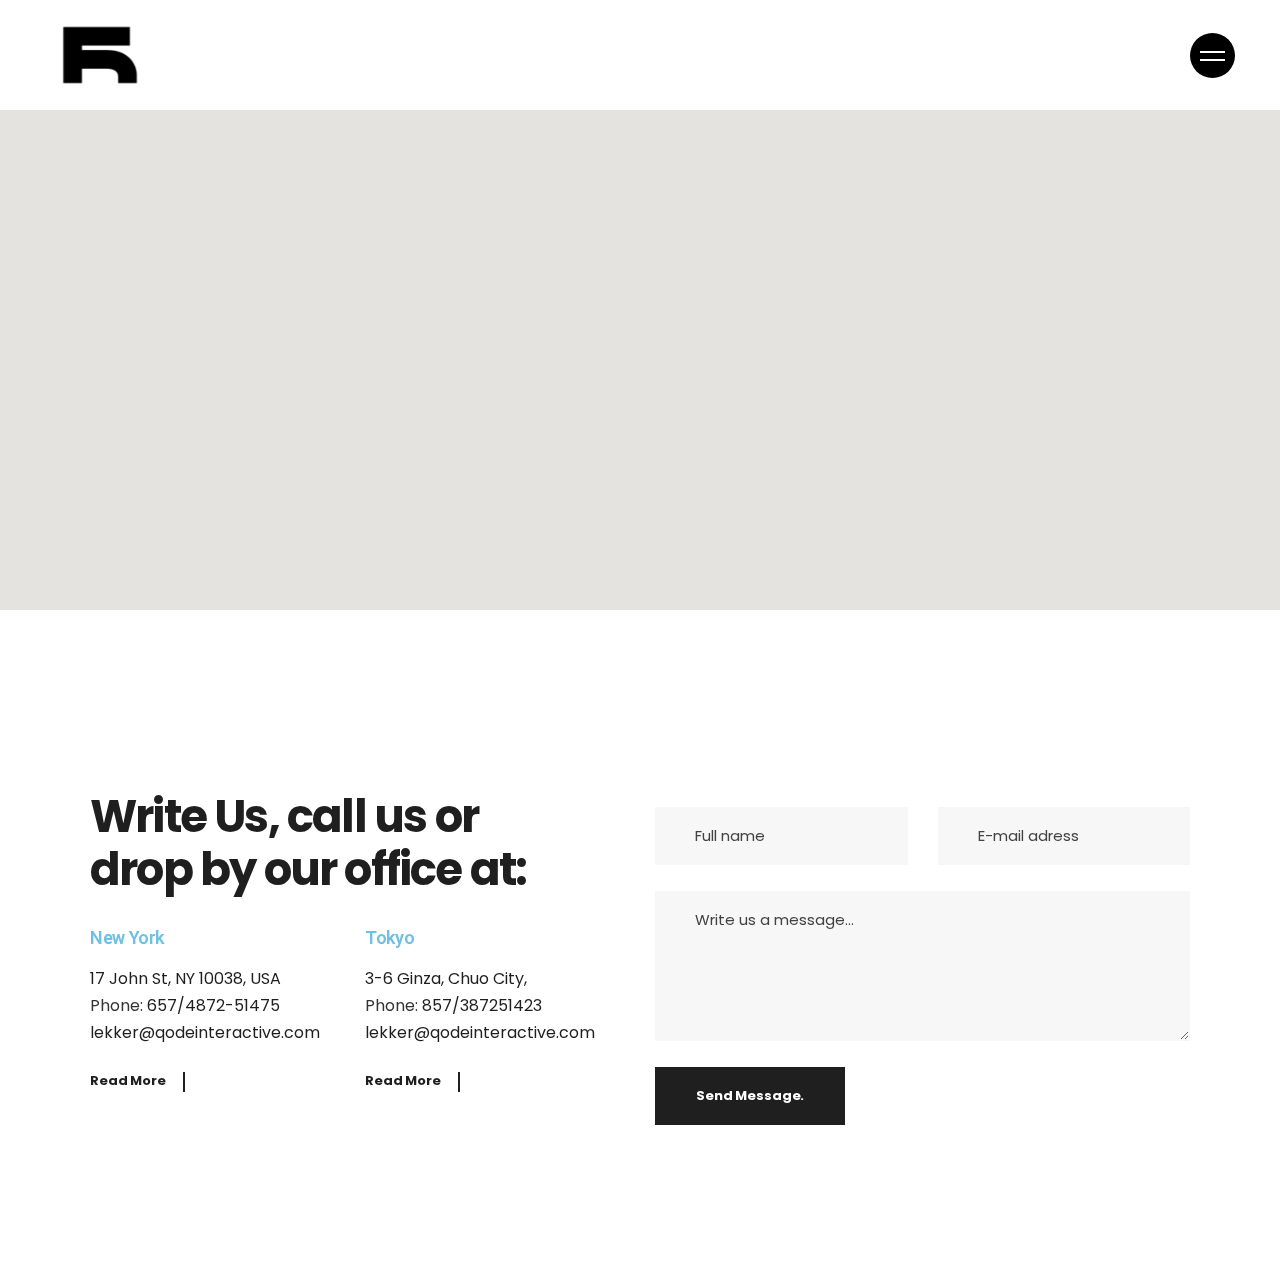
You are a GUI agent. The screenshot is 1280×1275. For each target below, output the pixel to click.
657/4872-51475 (213, 1005)
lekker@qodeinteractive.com (205, 1032)
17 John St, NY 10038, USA (185, 978)
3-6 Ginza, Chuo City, (446, 978)
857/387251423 (482, 1005)
